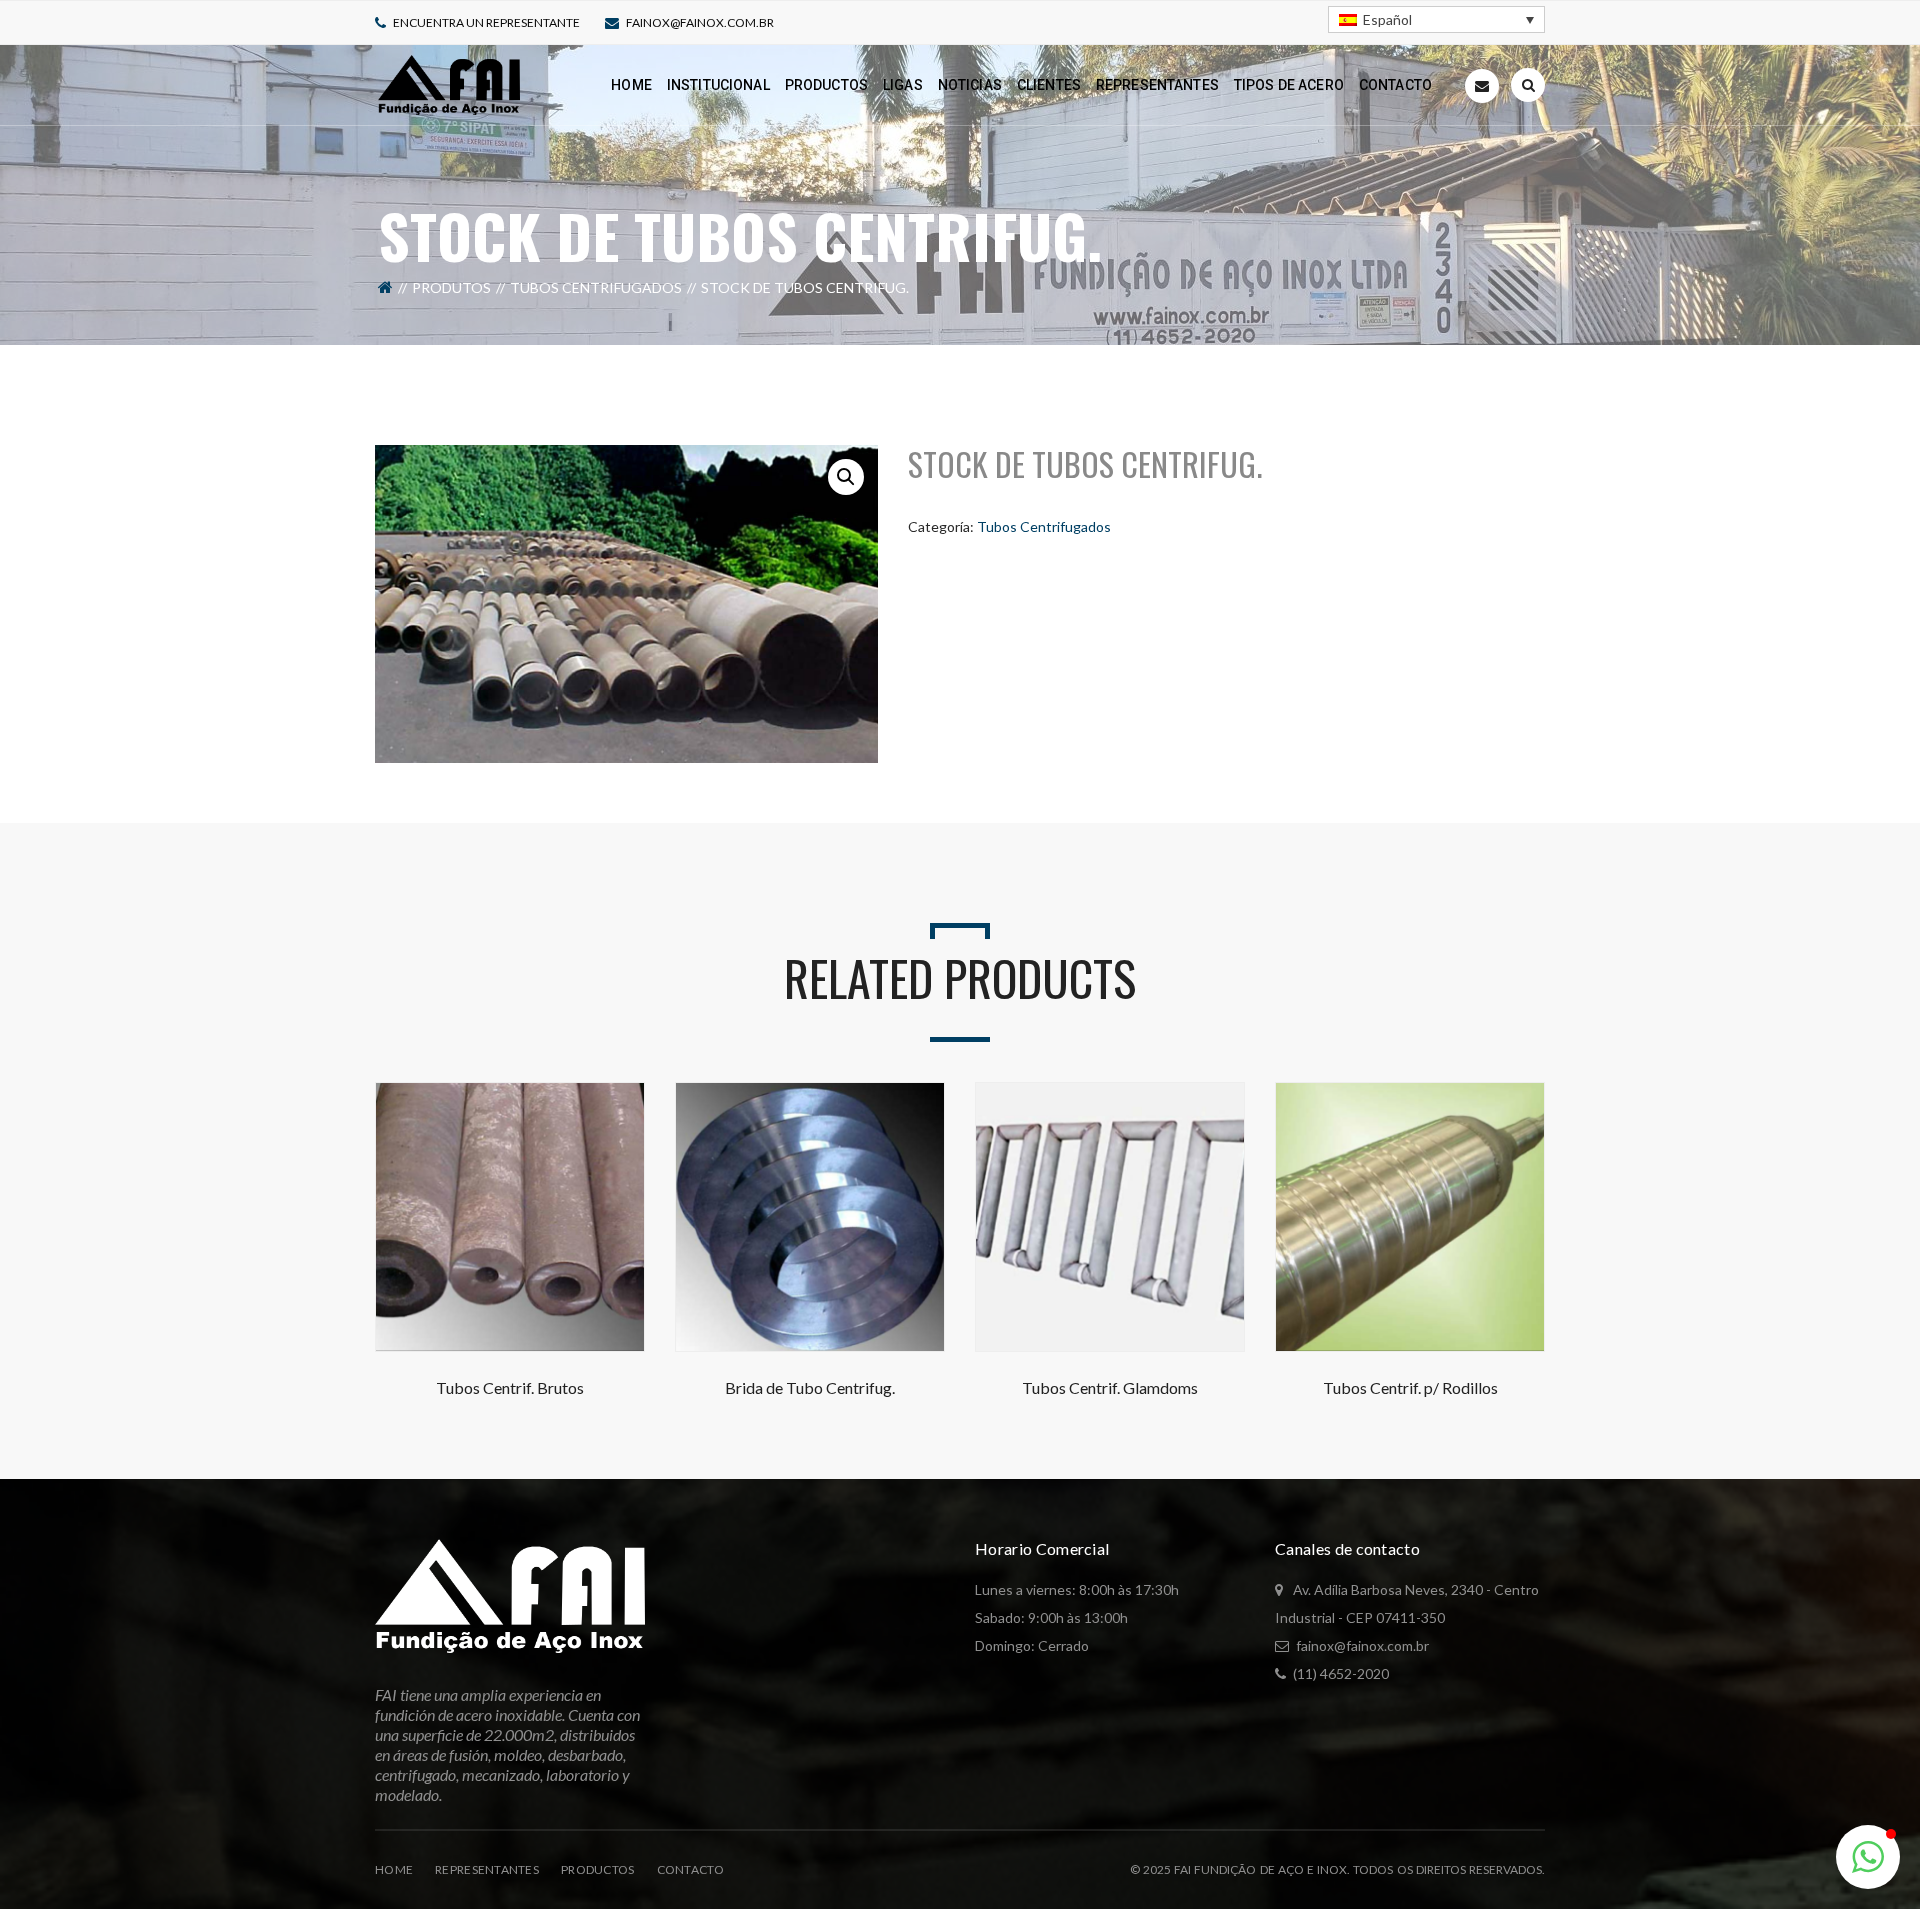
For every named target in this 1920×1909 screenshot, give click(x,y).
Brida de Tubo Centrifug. (810, 1387)
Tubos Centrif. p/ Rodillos (1410, 1387)
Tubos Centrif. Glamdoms (1110, 1387)
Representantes (487, 1869)
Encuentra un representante (486, 22)
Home (394, 1869)
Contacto (690, 1869)
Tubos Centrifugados (596, 287)
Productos (598, 1869)
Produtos (451, 287)
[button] (846, 477)
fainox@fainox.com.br (700, 22)
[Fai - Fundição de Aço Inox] (449, 83)
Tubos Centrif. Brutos (510, 1387)
